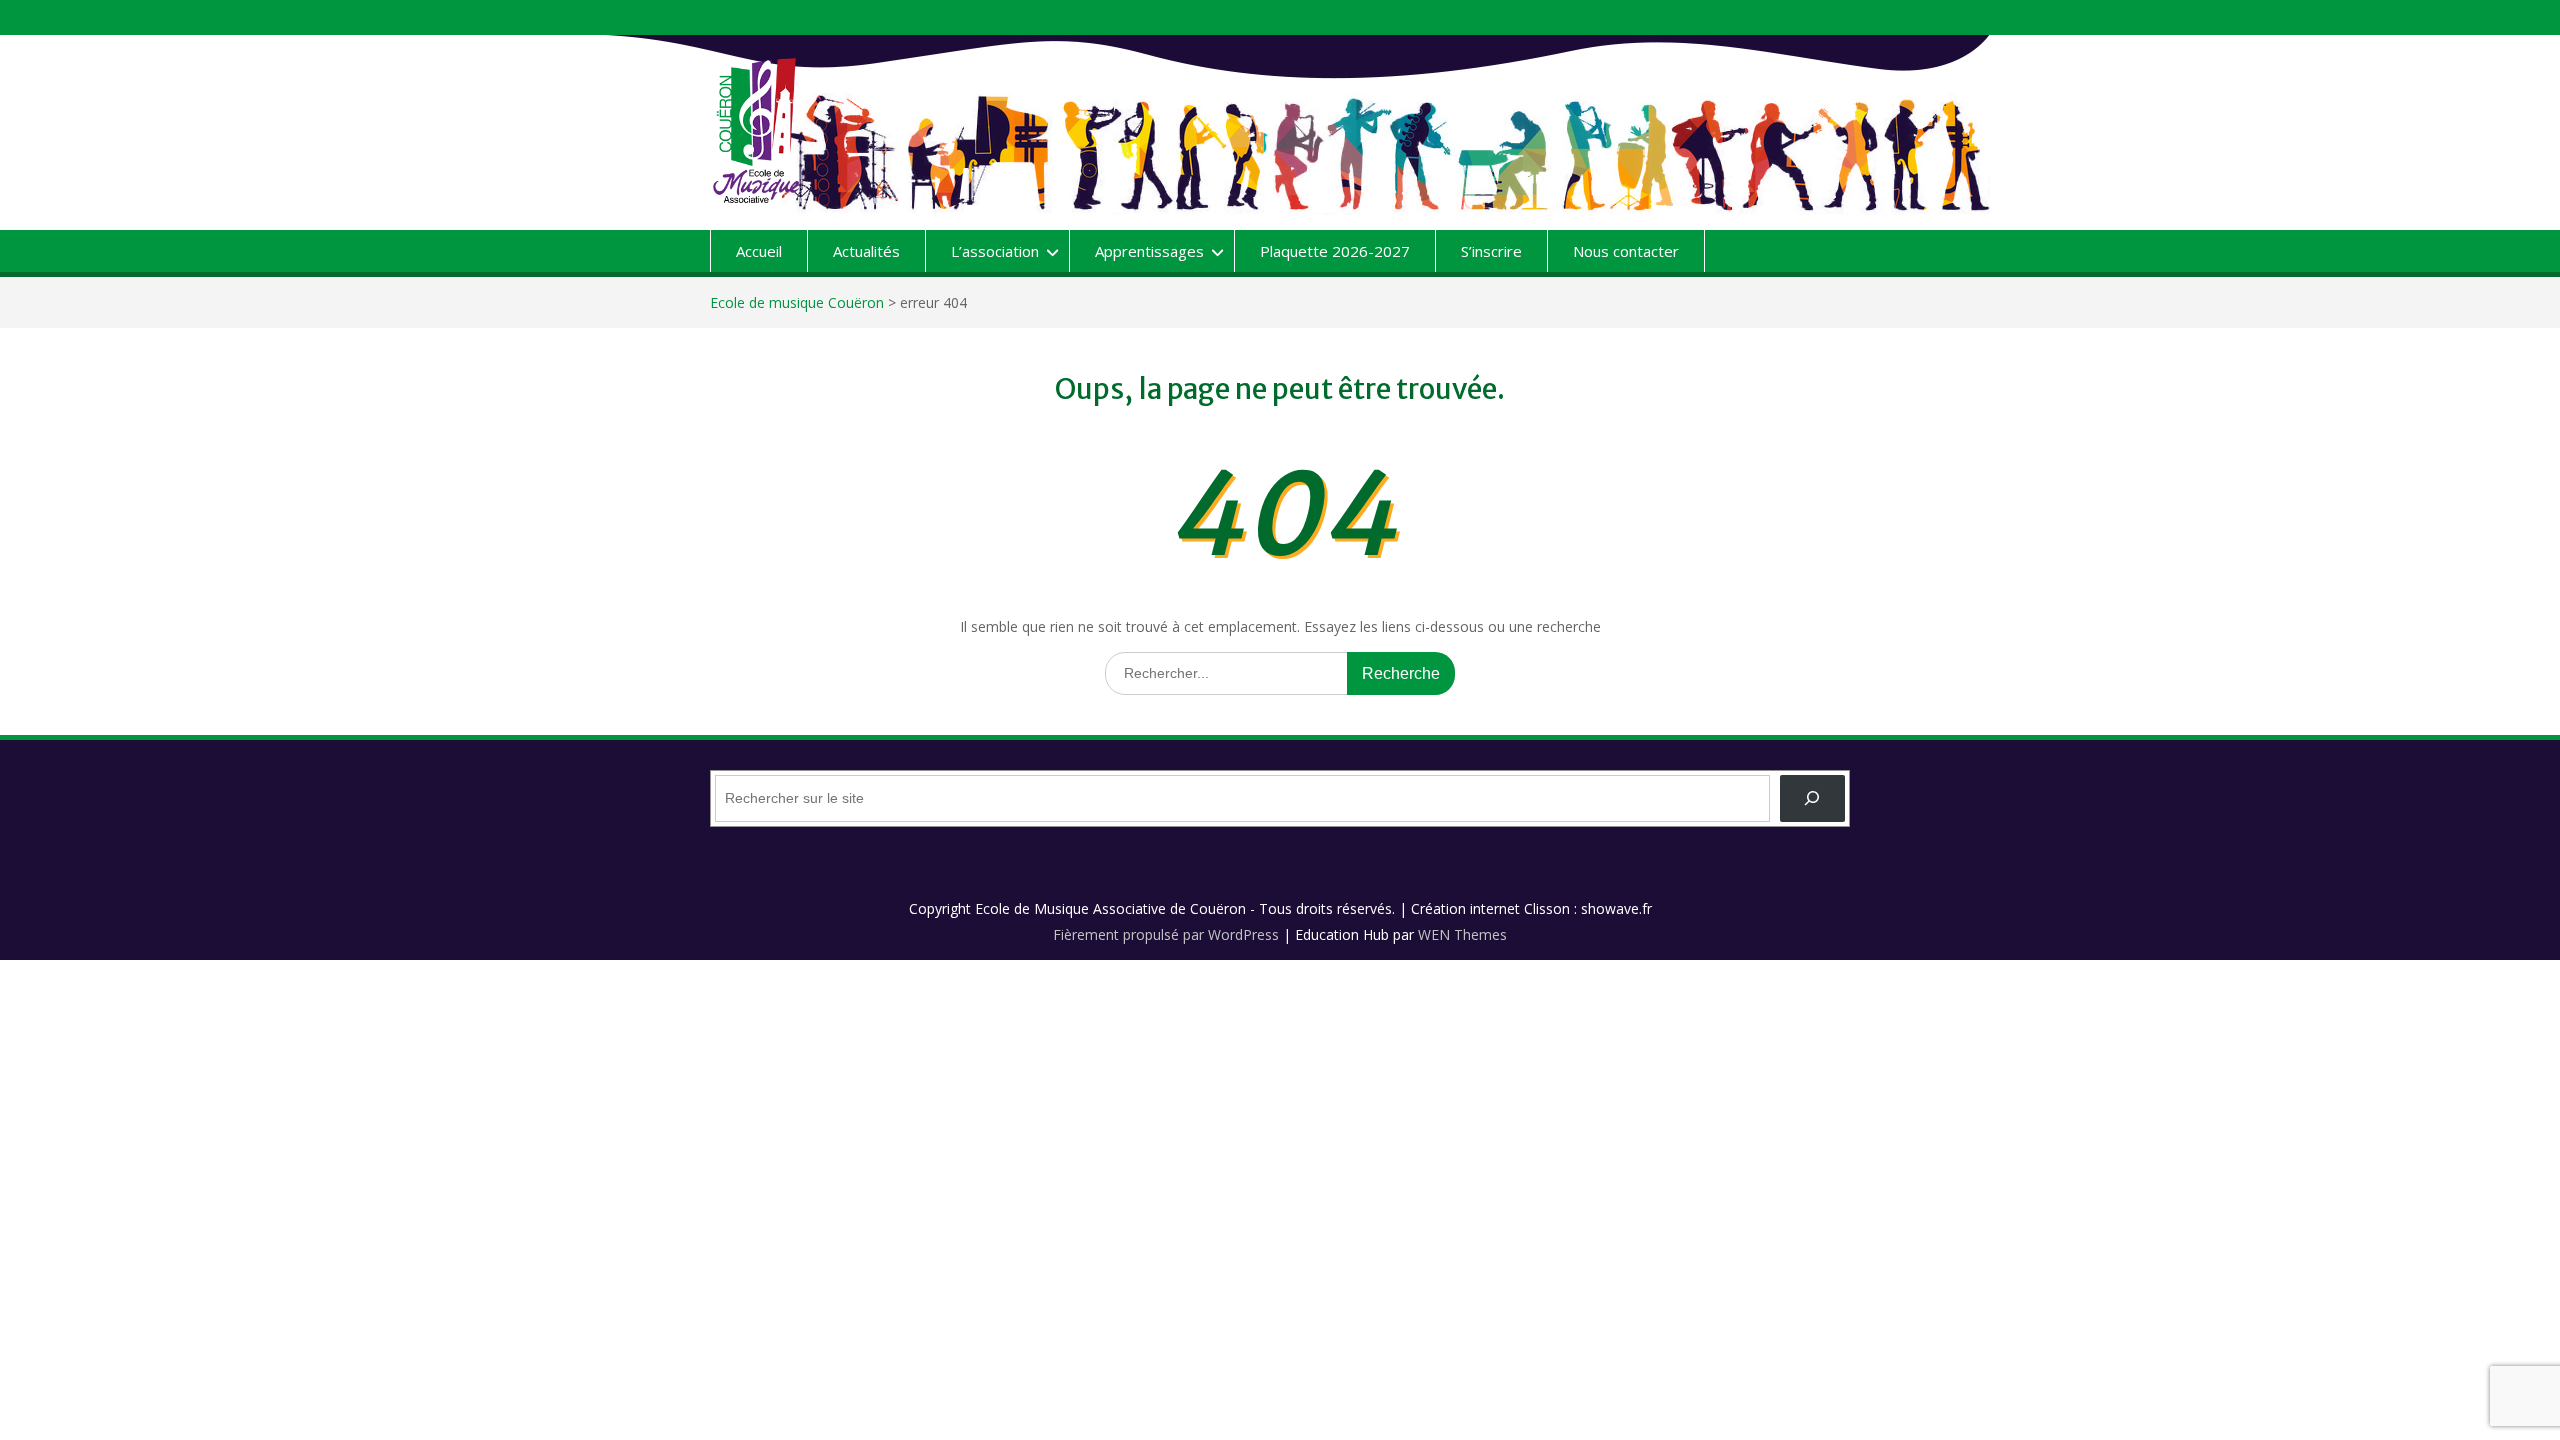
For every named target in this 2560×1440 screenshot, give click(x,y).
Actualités (866, 251)
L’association (995, 251)
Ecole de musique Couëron (797, 302)
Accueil (759, 251)
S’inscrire (1491, 251)
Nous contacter (1626, 251)
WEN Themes (1462, 934)
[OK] (1812, 798)
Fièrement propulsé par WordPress (1166, 934)
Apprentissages (1149, 251)
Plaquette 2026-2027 (1335, 251)
